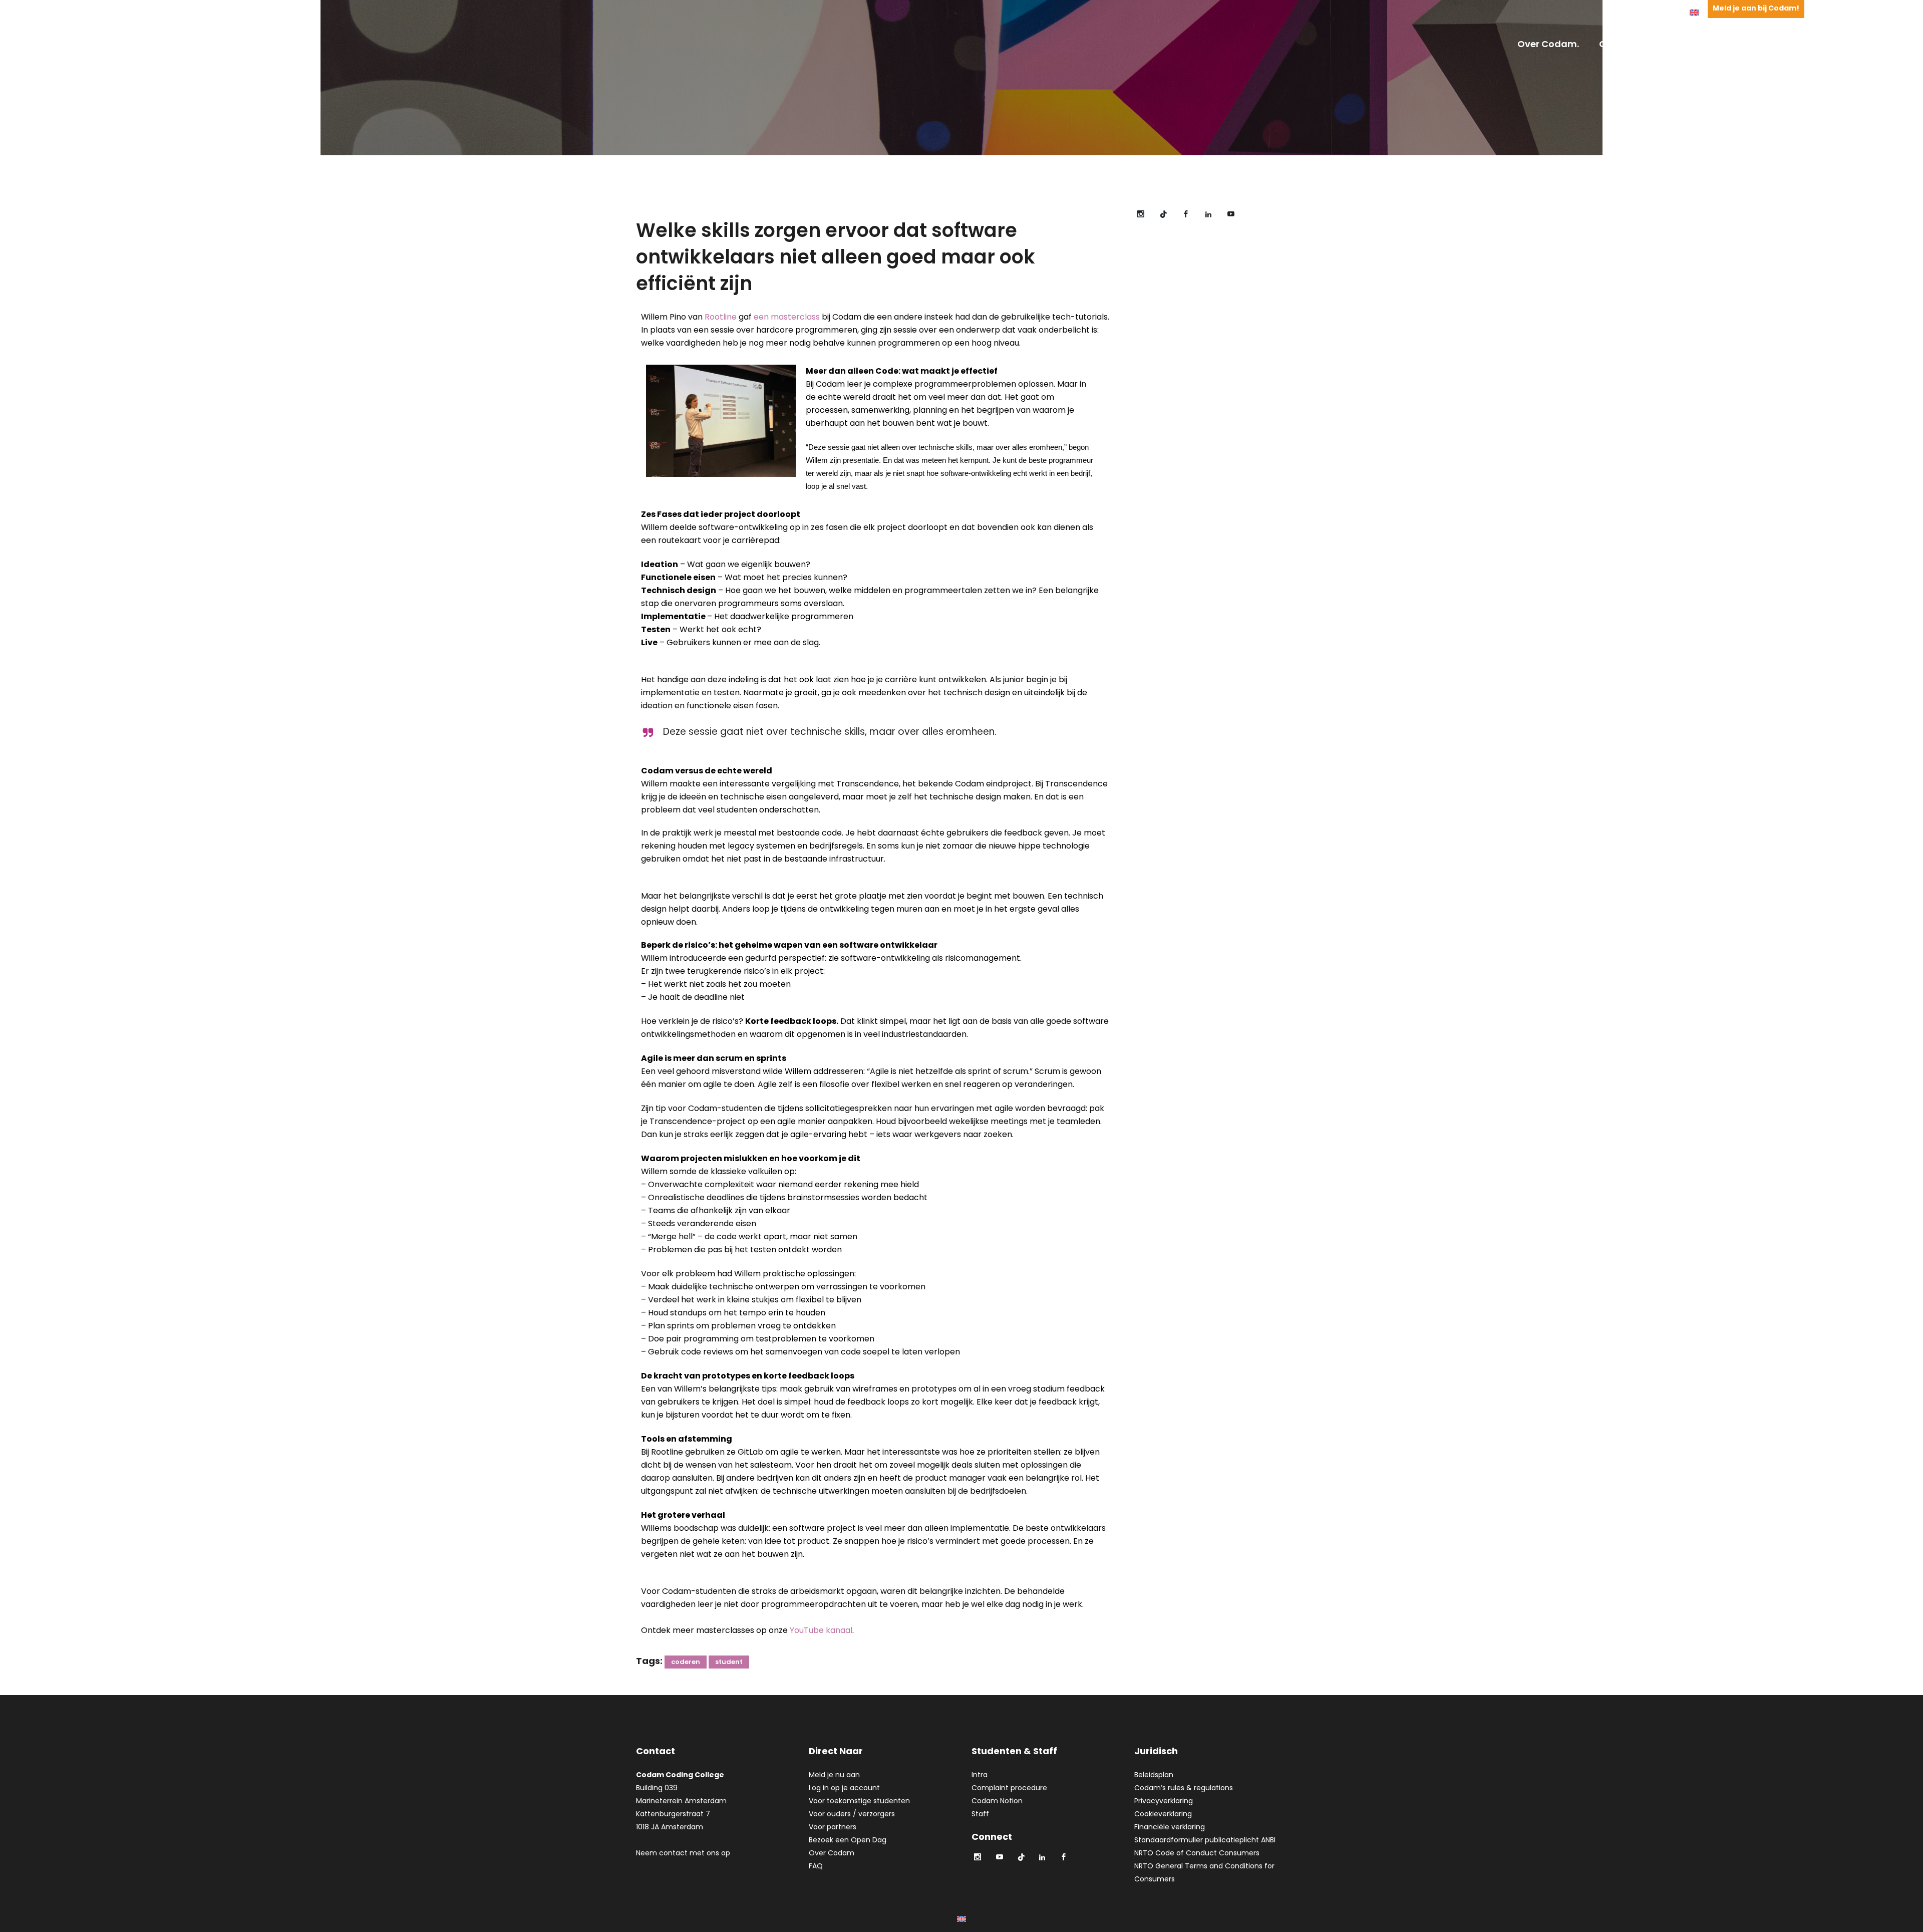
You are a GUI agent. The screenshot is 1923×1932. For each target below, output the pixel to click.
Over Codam (832, 1853)
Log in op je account (844, 1788)
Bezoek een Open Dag (848, 1840)
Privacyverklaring (1164, 1801)
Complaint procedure (1009, 1788)
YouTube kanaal (821, 1630)
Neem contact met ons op (683, 1853)
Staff (980, 1814)
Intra (980, 1775)
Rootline (721, 317)
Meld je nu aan (834, 1775)
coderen (686, 1662)
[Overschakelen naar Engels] (1694, 12)
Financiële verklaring (1170, 1827)
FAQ (816, 1866)
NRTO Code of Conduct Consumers (1197, 1853)
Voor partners (833, 1827)
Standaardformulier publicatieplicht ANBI (1205, 1840)
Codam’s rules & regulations (1184, 1788)
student (729, 1662)
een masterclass (787, 317)
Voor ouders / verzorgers (852, 1814)
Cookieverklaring (1163, 1814)
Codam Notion (997, 1801)
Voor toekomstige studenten (859, 1801)
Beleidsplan (1154, 1775)
